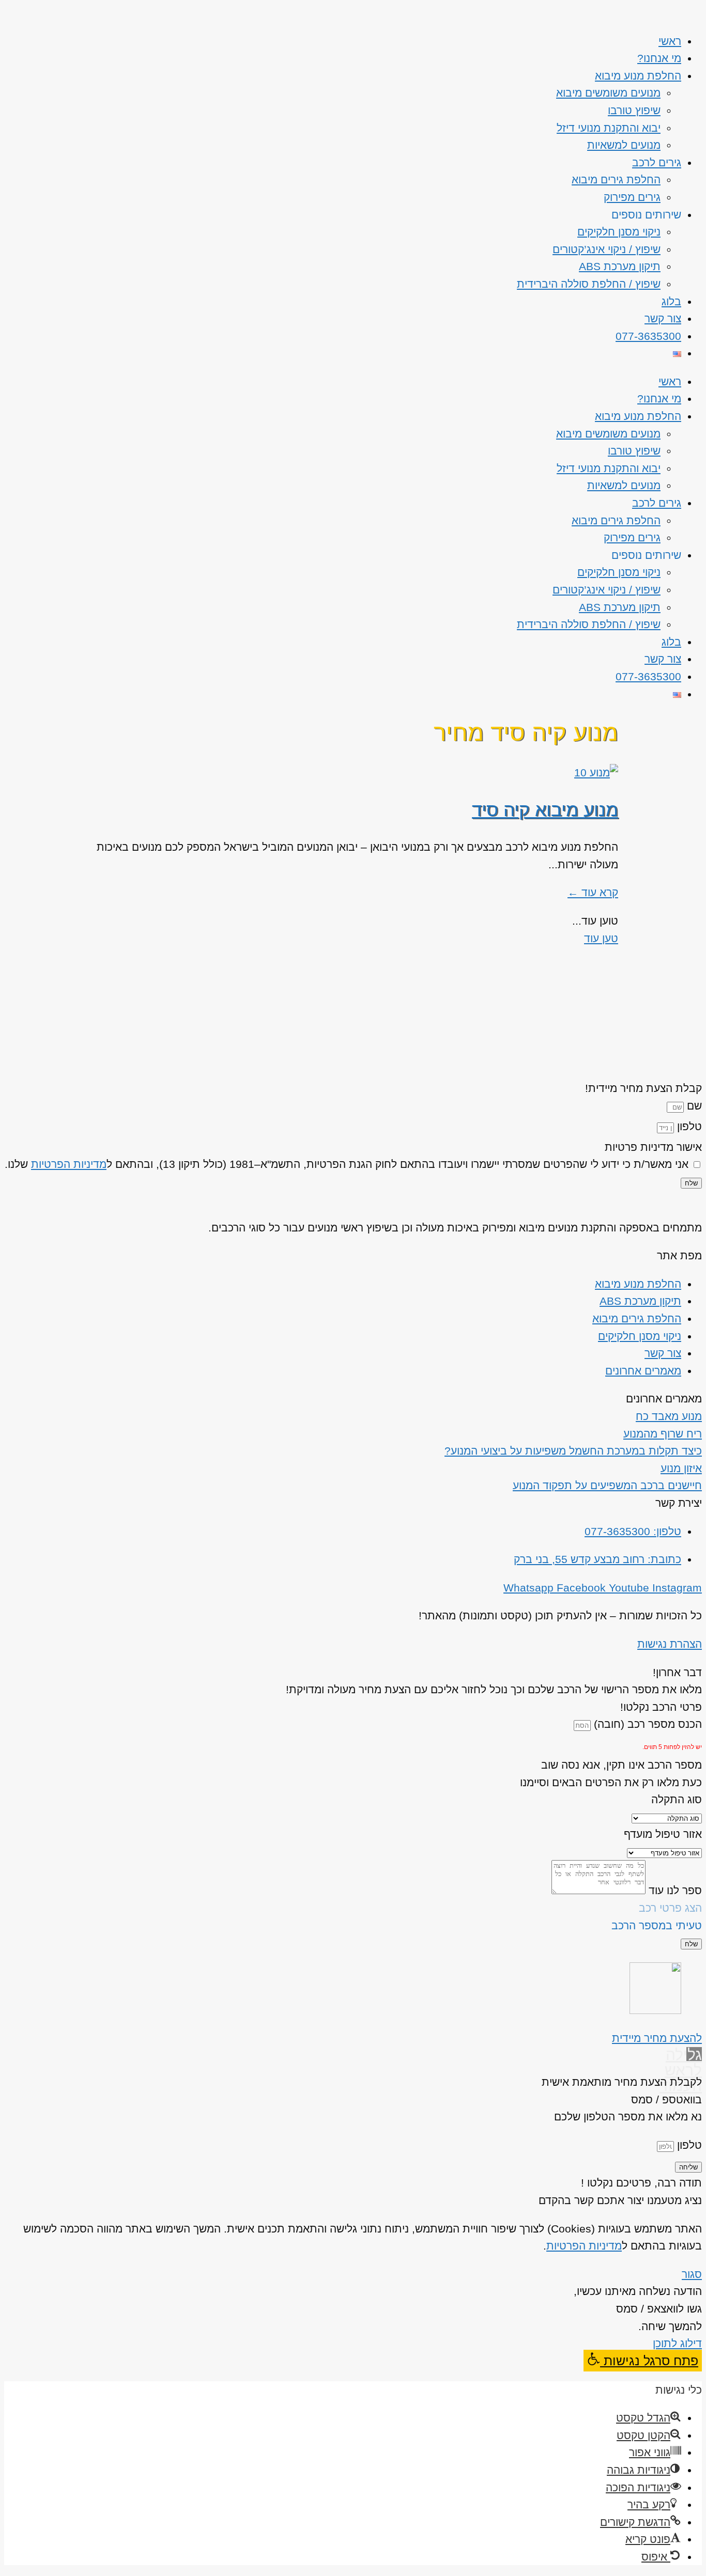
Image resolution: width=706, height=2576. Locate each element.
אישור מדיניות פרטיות (653, 1147)
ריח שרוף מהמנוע (663, 1434)
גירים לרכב (657, 162)
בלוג (671, 301)
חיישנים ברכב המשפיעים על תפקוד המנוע (607, 1485)
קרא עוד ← (593, 892)
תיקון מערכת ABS (620, 266)
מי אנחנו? (659, 58)
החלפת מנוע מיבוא (638, 76)
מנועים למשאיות (624, 145)
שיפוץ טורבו (634, 110)
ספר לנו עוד (674, 1890)
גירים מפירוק (632, 197)
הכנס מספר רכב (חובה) (646, 1724)
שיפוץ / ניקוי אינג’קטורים (607, 249)
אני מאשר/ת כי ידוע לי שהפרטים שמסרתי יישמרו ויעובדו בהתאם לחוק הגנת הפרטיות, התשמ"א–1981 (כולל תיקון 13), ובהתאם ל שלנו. (347, 1164)
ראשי (670, 41)
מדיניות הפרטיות (69, 1164)
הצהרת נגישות (670, 1644)
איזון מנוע (681, 1468)
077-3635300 (648, 336)
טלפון (688, 1126)
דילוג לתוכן (677, 2343)
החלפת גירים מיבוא (616, 179)
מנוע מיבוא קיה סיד (545, 810)
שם (693, 1106)
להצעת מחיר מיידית (657, 2038)
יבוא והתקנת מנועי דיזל (609, 128)
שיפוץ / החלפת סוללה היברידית (589, 284)
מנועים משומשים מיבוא (608, 93)
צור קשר (663, 318)
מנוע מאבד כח (669, 1416)
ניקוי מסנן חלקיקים (619, 232)
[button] (643, 2361)
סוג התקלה (677, 1799)
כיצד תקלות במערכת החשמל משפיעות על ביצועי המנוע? (573, 1451)
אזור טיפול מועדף (663, 1834)
